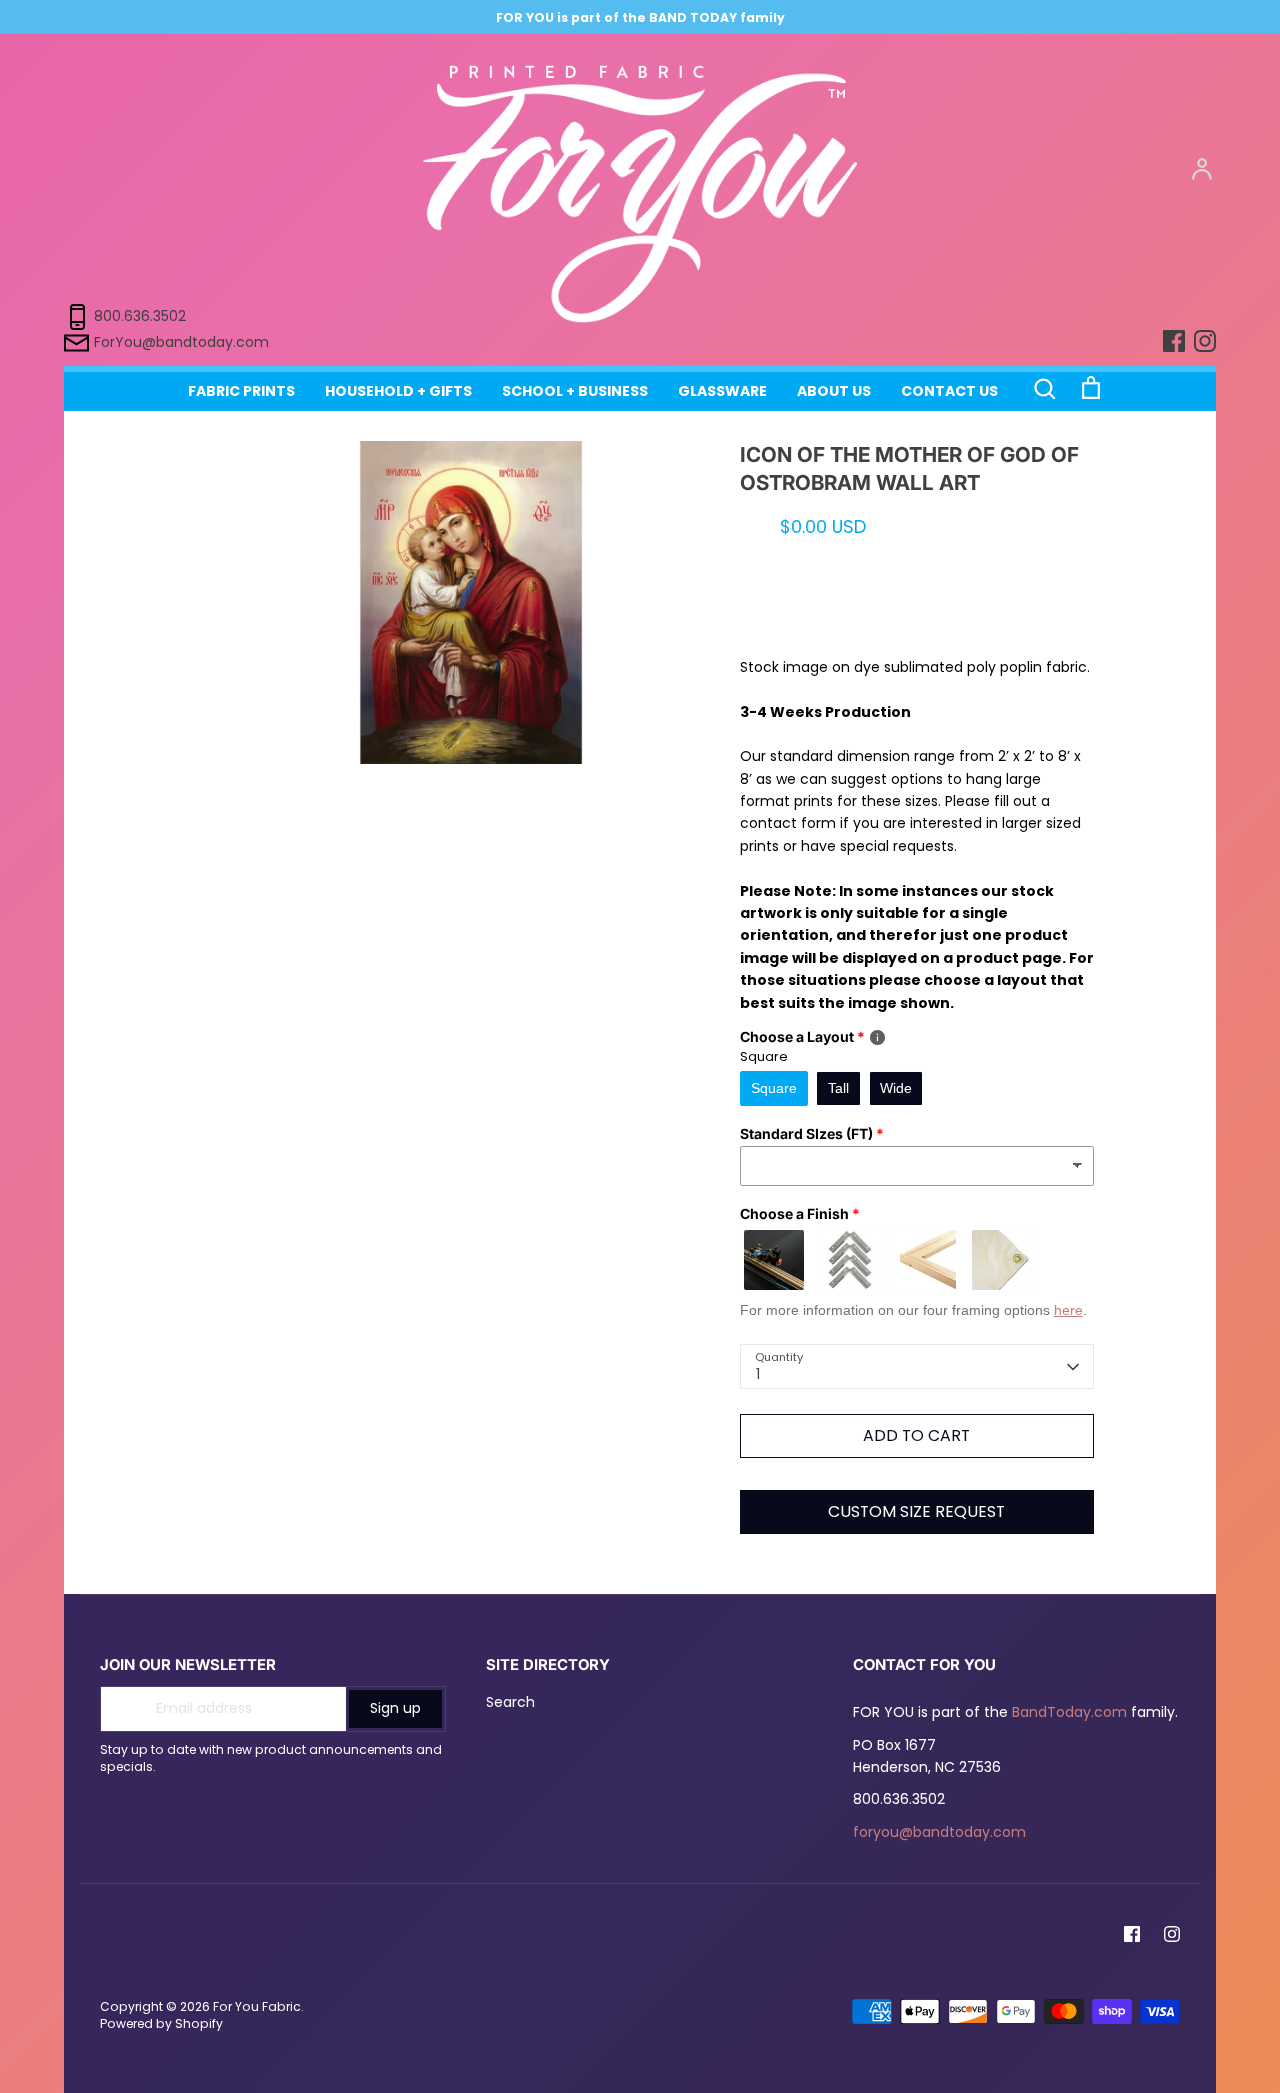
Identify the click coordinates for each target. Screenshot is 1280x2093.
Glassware (722, 391)
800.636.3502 (140, 316)
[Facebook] (1132, 1934)
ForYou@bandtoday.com (181, 342)
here (1068, 1310)
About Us (834, 391)
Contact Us (949, 391)
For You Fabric (257, 2006)
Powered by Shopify (161, 2023)
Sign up (395, 1708)
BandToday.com (1069, 1712)
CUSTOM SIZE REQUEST (916, 1511)
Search (510, 1702)
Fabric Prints (241, 391)
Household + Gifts (398, 391)
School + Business (575, 391)
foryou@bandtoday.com (939, 1832)
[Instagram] (1172, 1934)
